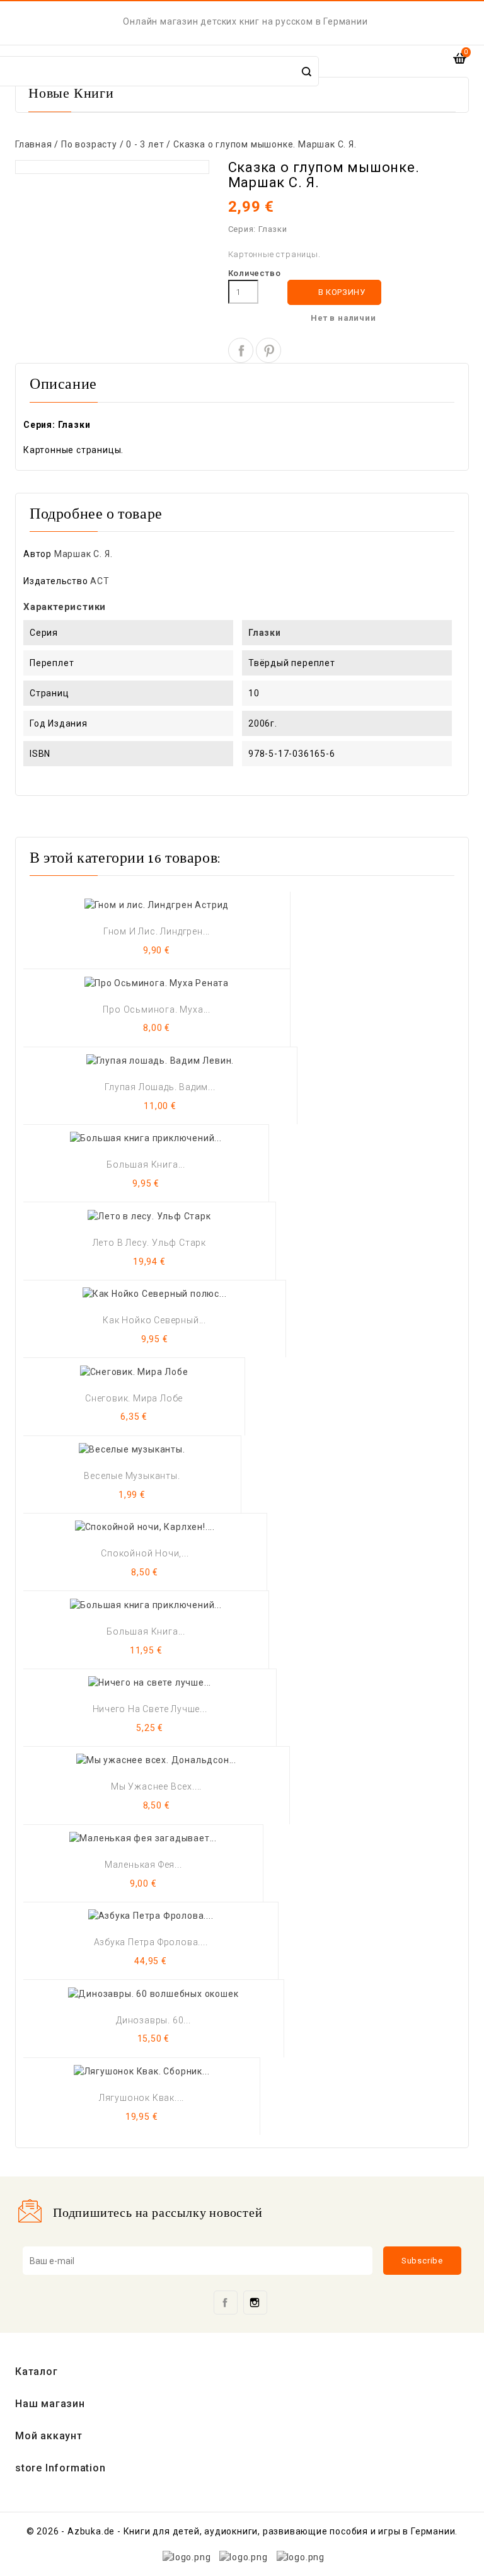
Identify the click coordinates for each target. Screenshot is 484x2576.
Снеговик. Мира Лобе (134, 1398)
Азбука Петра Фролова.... (151, 1942)
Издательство (56, 581)
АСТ (100, 581)
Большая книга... (146, 1164)
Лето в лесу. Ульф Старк (149, 1243)
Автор (37, 554)
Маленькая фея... (143, 1865)
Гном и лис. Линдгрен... (157, 931)
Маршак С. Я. (84, 554)
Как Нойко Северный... (154, 1320)
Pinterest (268, 350)
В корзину (335, 293)
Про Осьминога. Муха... (157, 1009)
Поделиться (241, 350)
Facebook (226, 2303)
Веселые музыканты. (132, 1476)
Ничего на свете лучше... (150, 1709)
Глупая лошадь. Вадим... (160, 1087)
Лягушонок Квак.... (141, 2098)
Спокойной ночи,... (145, 1553)
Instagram (255, 2303)
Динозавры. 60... (153, 2020)
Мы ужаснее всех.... (156, 1786)
